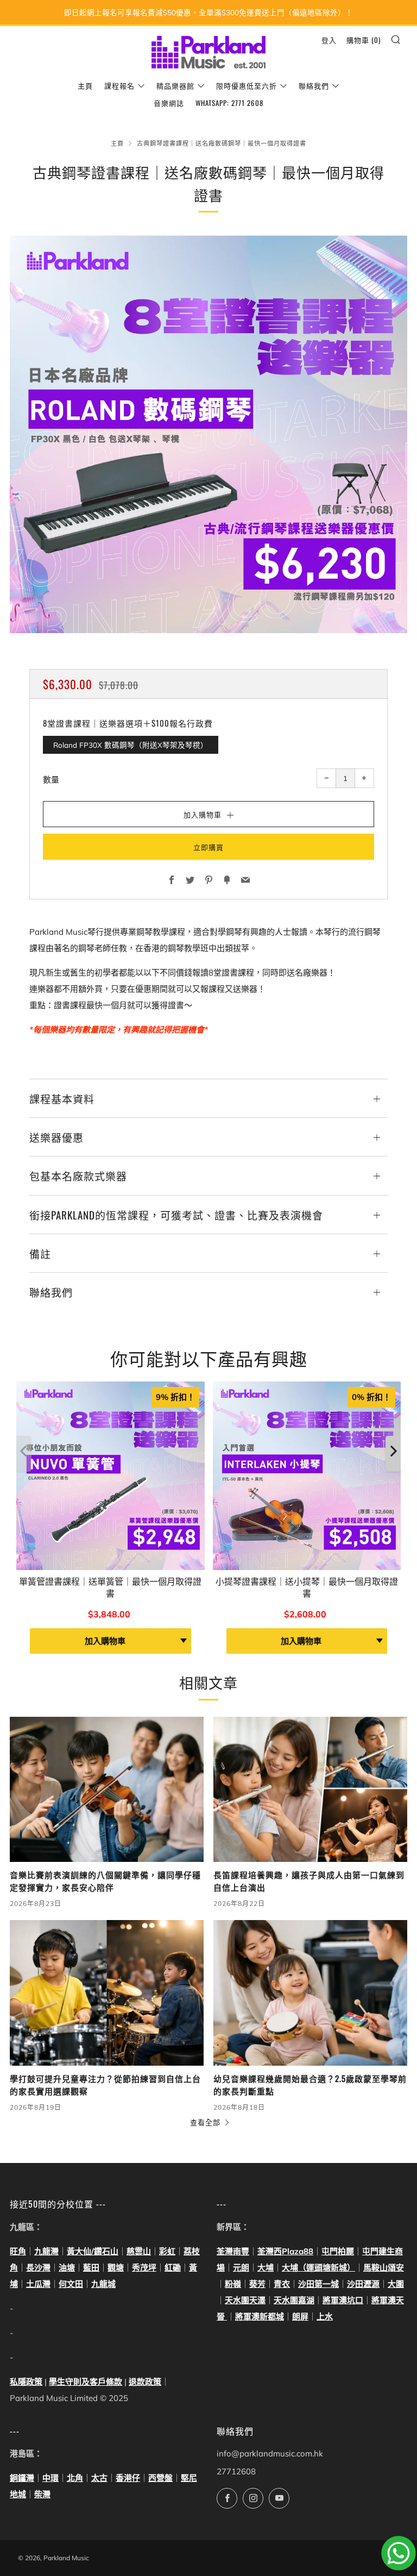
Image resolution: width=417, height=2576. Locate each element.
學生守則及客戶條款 (86, 2382)
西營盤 (160, 2478)
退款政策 (145, 2382)
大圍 (396, 2284)
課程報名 (119, 85)
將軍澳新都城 (260, 2316)
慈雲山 (139, 2251)
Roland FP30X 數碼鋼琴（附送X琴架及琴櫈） (131, 745)
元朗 (241, 2268)
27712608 (236, 2471)
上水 (325, 2316)
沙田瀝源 (363, 2284)
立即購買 (208, 847)
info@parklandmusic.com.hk (270, 2453)
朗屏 (300, 2316)
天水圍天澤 (245, 2300)
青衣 (282, 2284)
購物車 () (364, 40)
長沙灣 (38, 2268)
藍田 (91, 2268)
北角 (75, 2478)
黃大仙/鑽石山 (93, 2251)
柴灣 (42, 2494)
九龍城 (103, 2284)
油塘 (67, 2268)
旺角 (18, 2251)
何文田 (71, 2284)
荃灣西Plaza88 (285, 2251)
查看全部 (205, 2122)
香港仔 (128, 2478)
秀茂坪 (144, 2268)
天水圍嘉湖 (294, 2300)
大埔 (266, 2268)
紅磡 (173, 2268)
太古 (99, 2478)
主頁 (85, 85)
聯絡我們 (314, 85)
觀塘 (116, 2268)
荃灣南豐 (233, 2251)
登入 (329, 40)
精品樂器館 (175, 85)
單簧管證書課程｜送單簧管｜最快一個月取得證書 (110, 1587)
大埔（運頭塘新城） (318, 2268)
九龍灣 (46, 2251)
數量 (51, 780)
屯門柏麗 (338, 2251)
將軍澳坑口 (343, 2300)
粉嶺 (233, 2284)
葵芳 (257, 2284)
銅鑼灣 (22, 2478)
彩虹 (167, 2251)
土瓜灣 (38, 2284)
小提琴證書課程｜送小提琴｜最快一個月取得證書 (307, 1587)
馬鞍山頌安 (384, 2268)
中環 (50, 2478)
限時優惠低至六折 (247, 85)
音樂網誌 (169, 103)
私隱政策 (26, 2382)
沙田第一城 (318, 2284)
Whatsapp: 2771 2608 (229, 103)
